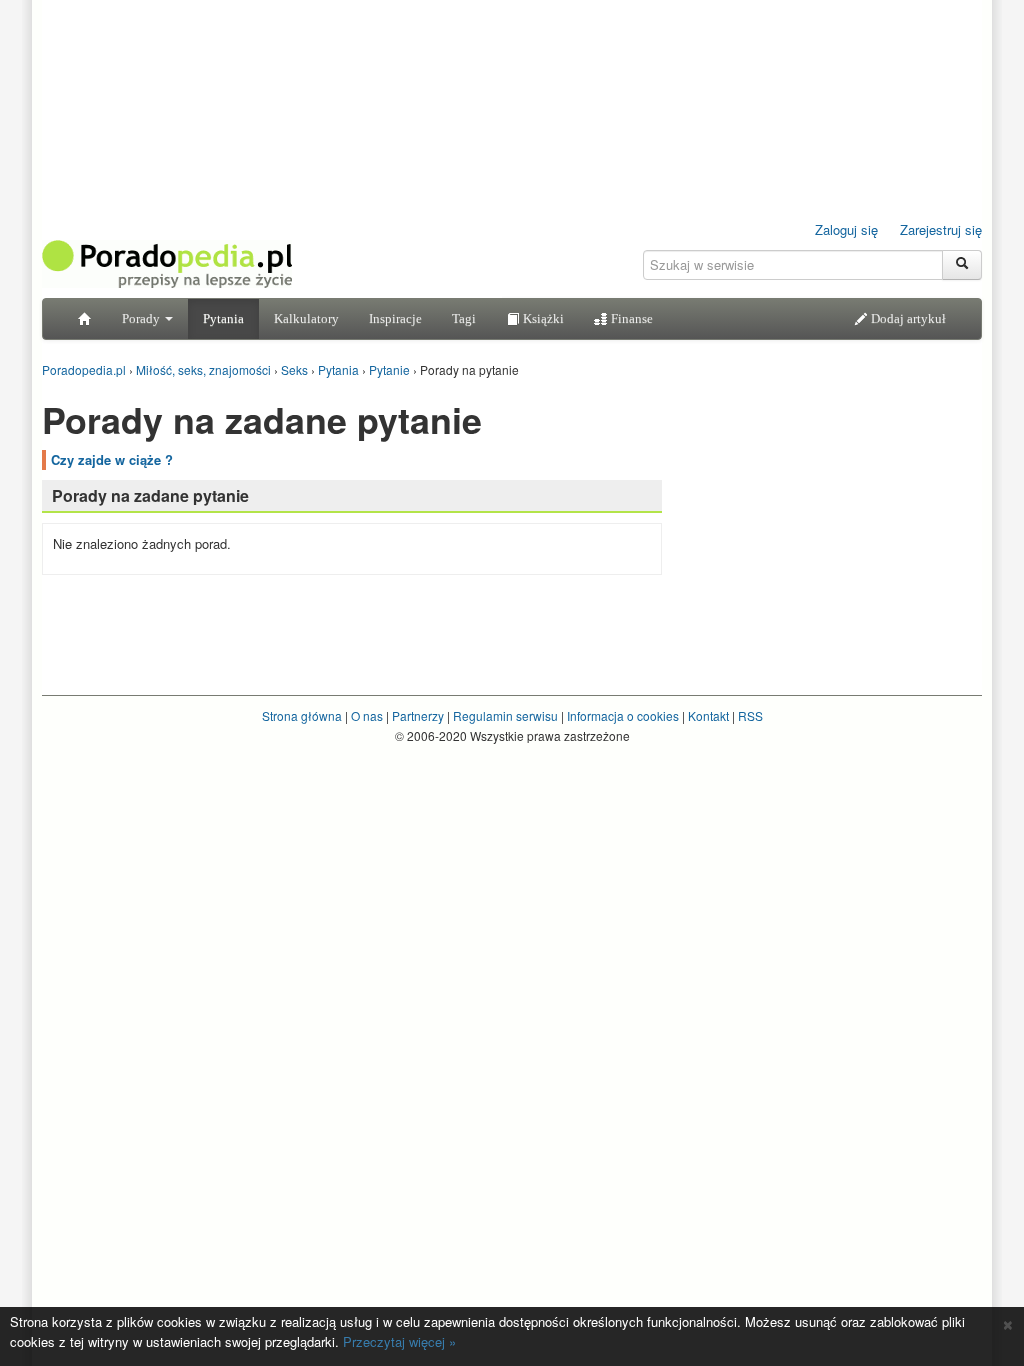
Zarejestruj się (941, 229)
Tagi (464, 318)
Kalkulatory (306, 318)
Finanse (630, 318)
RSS (750, 715)
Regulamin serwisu (505, 715)
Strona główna (302, 715)
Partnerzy (418, 715)
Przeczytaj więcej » (399, 1341)
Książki (542, 318)
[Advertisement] (832, 515)
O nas (367, 715)
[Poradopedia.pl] (167, 262)
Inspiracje (395, 318)
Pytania (223, 318)
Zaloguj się (846, 229)
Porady (142, 318)
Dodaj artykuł (907, 318)
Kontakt (708, 715)
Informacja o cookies (623, 715)
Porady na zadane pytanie (150, 495)
